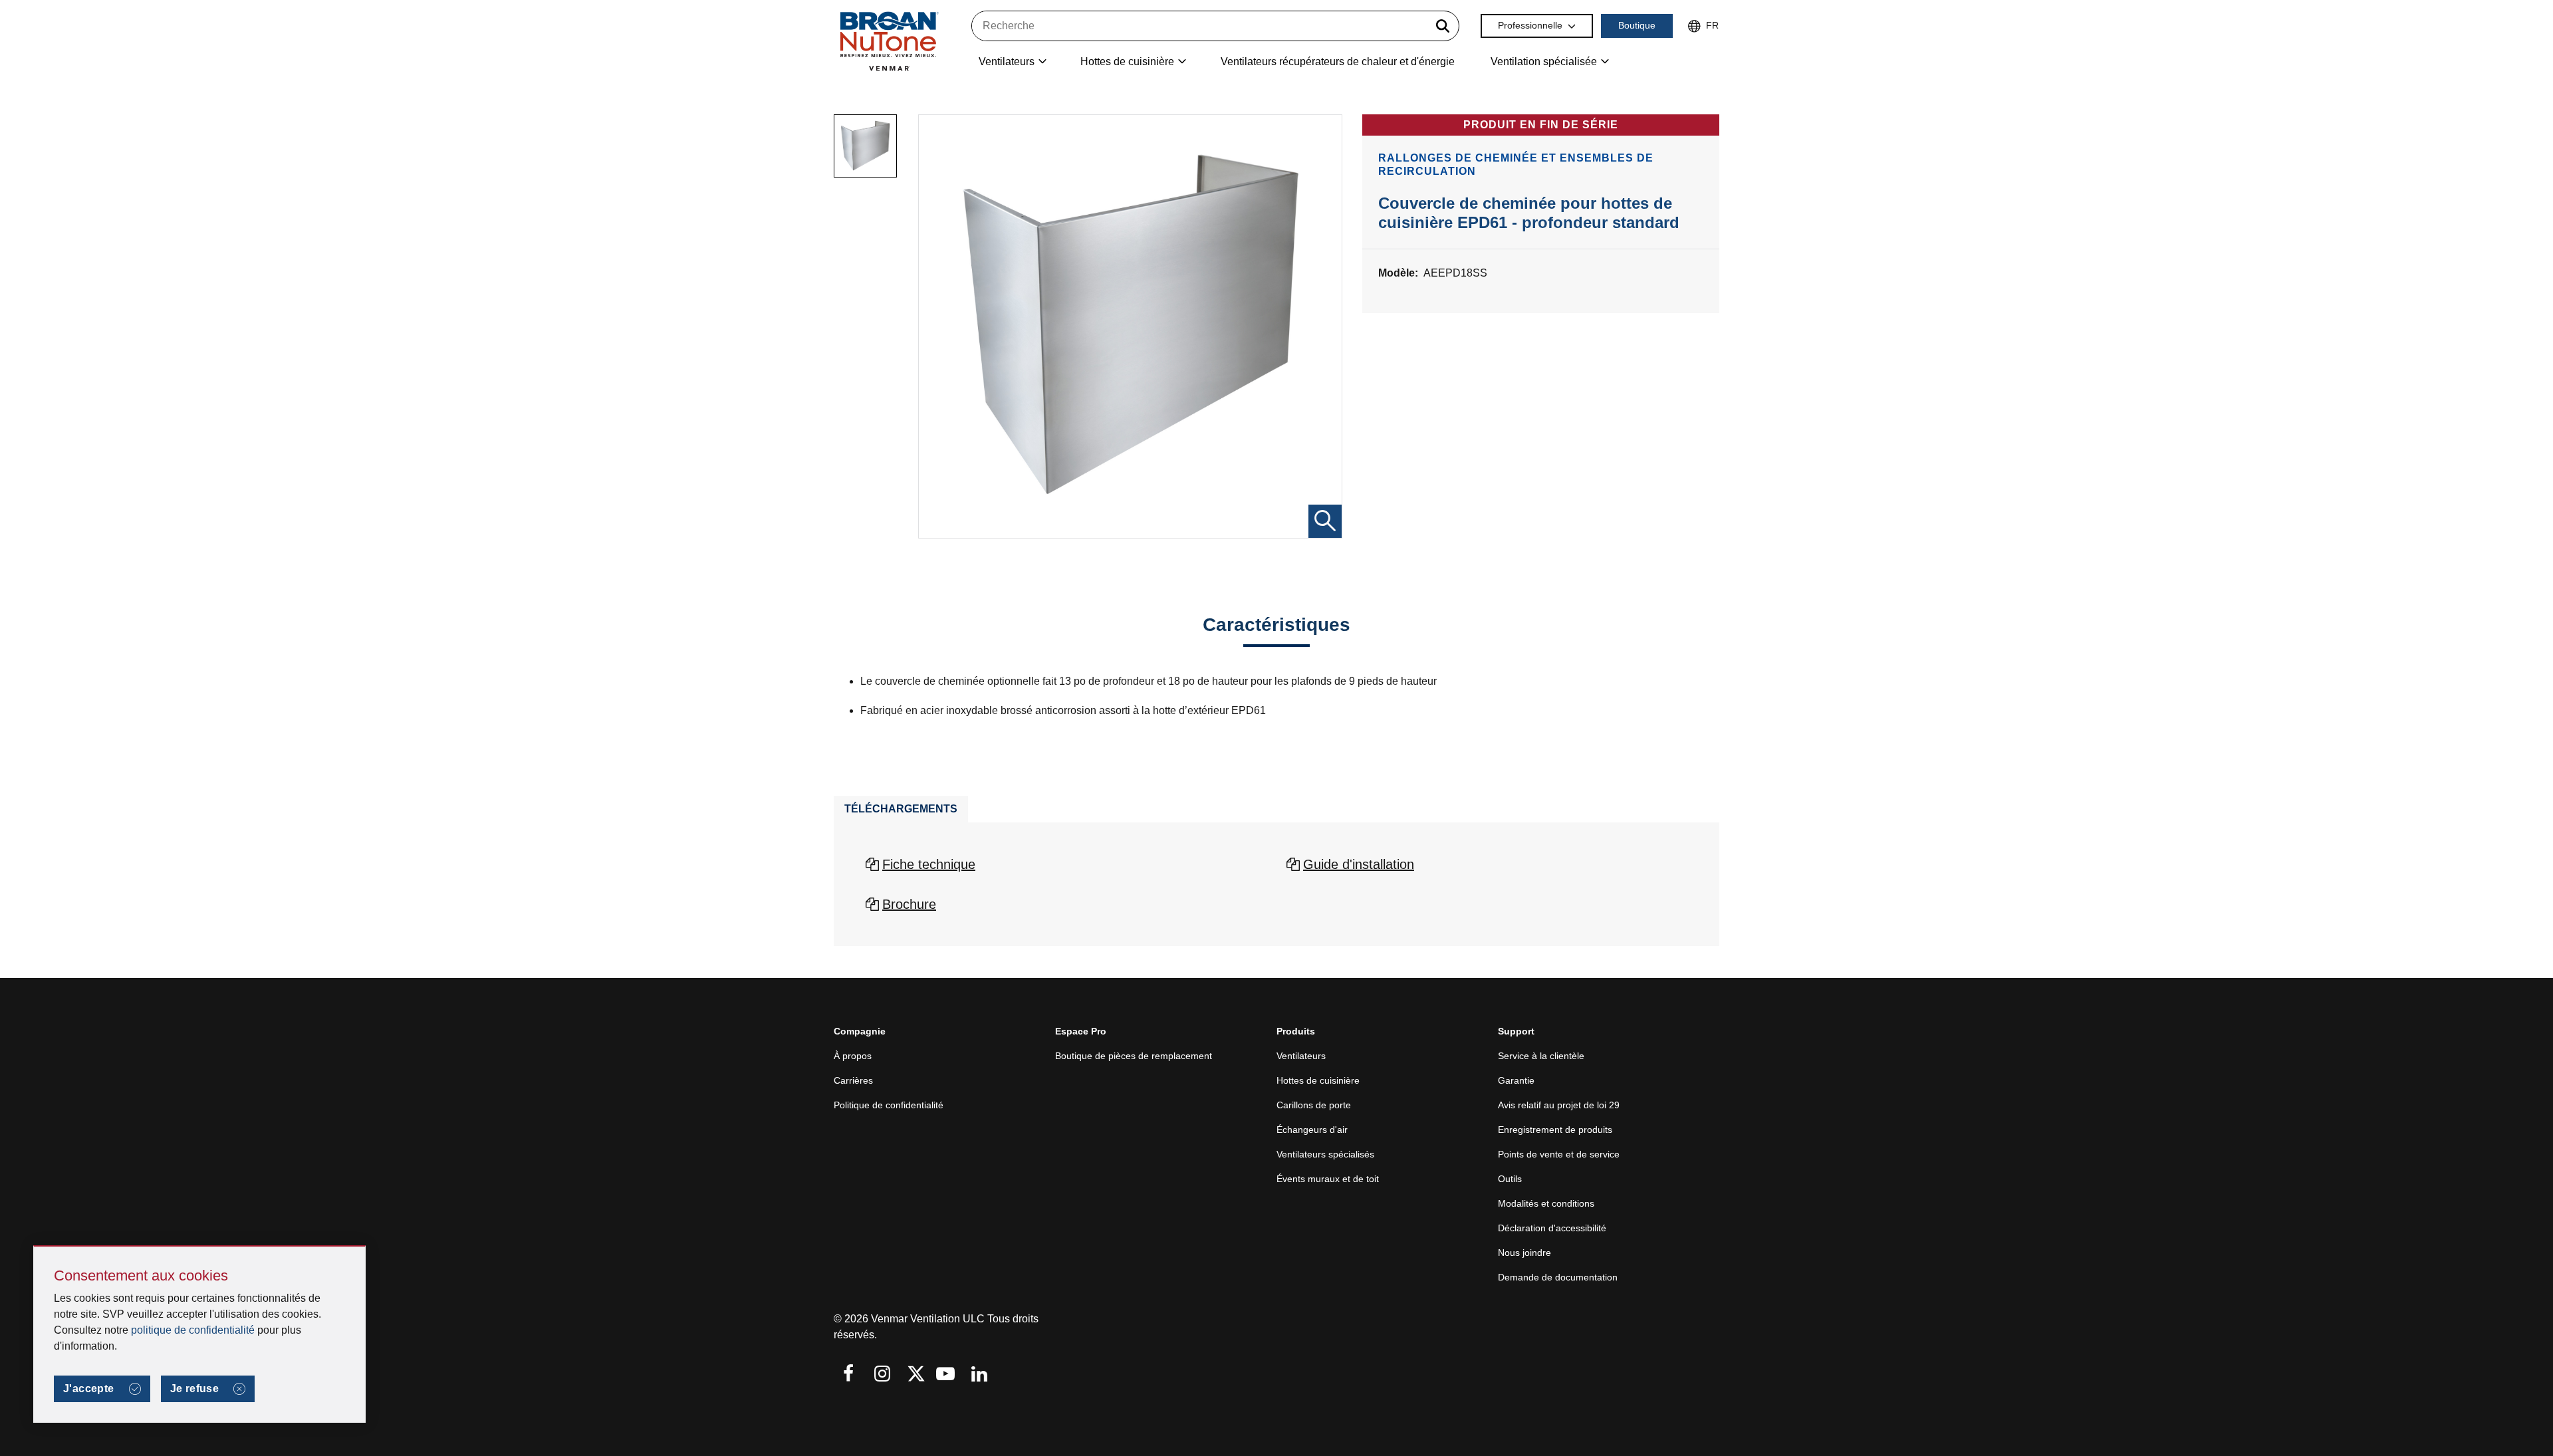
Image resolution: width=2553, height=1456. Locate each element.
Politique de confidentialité (889, 1105)
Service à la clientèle (1541, 1056)
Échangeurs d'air (1312, 1130)
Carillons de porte (1314, 1105)
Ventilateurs (1301, 1056)
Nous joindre (1524, 1253)
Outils (1510, 1179)
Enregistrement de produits (1555, 1130)
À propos (853, 1056)
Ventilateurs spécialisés (1325, 1154)
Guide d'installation (1359, 864)
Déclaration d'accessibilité (1552, 1228)
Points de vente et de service (1559, 1154)
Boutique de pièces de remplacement (1134, 1056)
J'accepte (89, 1389)
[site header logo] (889, 41)
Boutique (1637, 25)
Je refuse (195, 1389)
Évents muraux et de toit (1328, 1179)
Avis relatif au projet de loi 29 (1559, 1105)
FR (1712, 25)
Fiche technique (929, 864)
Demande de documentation (1558, 1277)
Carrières (853, 1080)
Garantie (1516, 1080)
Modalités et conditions (1546, 1203)
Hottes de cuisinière (1318, 1080)
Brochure (909, 904)
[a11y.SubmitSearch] (1443, 26)
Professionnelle (1530, 25)
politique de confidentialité (193, 1330)
